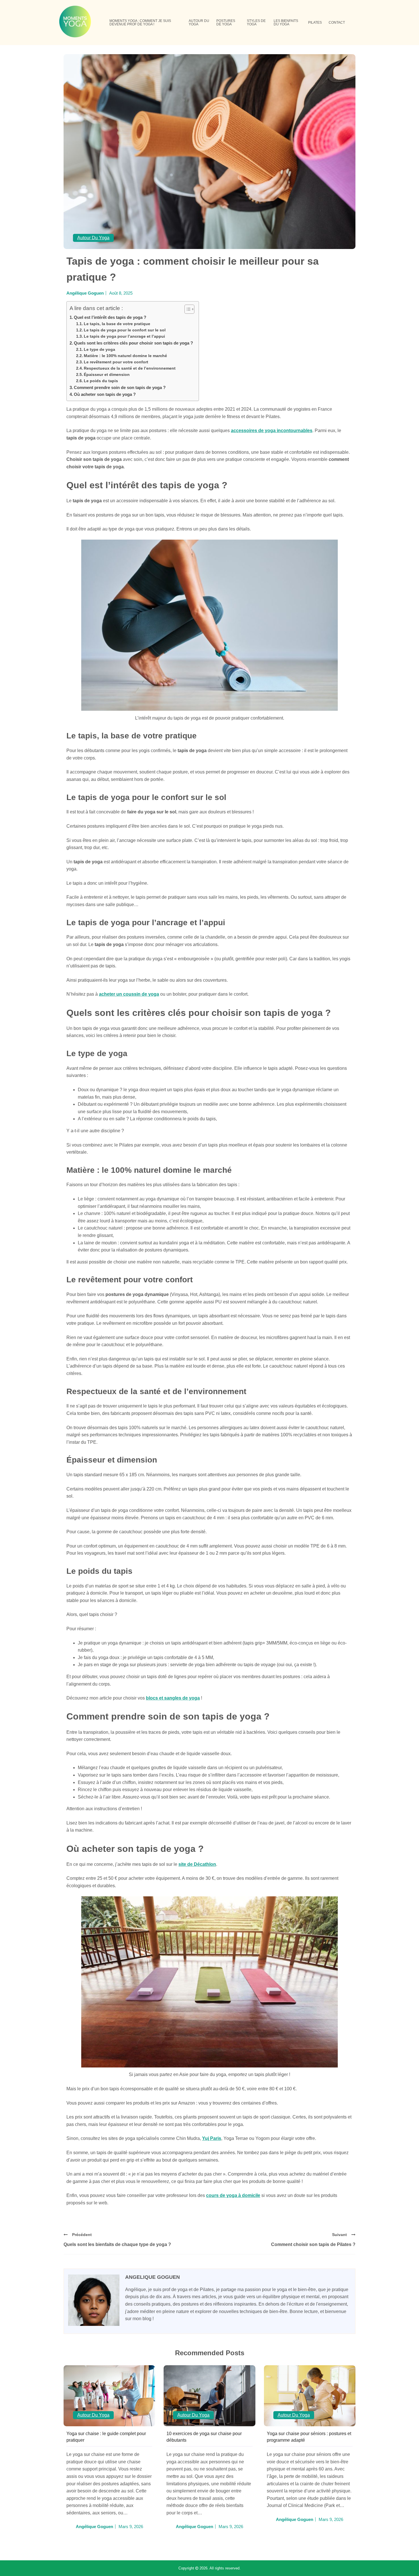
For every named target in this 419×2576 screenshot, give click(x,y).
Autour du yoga (199, 23)
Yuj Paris (212, 2138)
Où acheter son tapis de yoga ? (105, 394)
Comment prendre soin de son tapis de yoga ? (120, 387)
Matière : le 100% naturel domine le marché (125, 356)
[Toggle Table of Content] (187, 309)
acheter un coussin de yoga (129, 994)
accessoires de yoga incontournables (272, 431)
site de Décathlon (197, 1864)
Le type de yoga (99, 350)
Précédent (82, 2235)
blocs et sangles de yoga (173, 1698)
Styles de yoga (256, 23)
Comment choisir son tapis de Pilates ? (313, 2244)
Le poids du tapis (101, 381)
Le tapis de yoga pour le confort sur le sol (125, 330)
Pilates (315, 23)
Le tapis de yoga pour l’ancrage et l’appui (124, 336)
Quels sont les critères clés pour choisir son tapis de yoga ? (133, 343)
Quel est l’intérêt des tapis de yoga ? (110, 317)
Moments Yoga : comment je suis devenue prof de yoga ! (140, 23)
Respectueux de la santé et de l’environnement (130, 368)
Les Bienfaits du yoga (286, 23)
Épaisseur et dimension (107, 375)
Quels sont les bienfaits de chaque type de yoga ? (117, 2244)
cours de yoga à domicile (233, 2195)
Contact (337, 23)
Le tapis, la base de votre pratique (117, 324)
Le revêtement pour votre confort (116, 362)
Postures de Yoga (226, 23)
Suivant (339, 2235)
